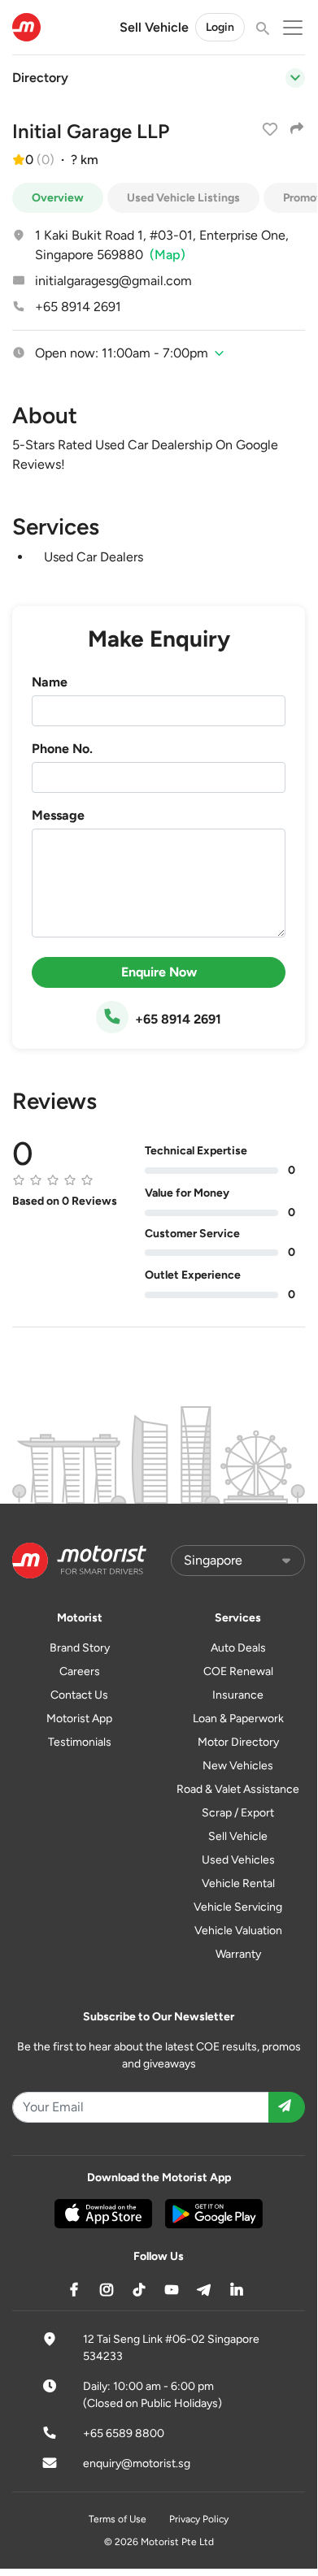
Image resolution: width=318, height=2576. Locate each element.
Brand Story (80, 1648)
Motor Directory (238, 1742)
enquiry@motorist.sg (137, 2463)
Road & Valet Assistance (238, 1789)
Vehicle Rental (238, 1883)
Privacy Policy (199, 2519)
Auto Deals (238, 1648)
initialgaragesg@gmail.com (113, 281)
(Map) (168, 255)
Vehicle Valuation (238, 1931)
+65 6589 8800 (124, 2433)
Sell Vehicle (154, 27)
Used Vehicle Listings (183, 198)
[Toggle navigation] (295, 78)
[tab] (159, 353)
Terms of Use (118, 2519)
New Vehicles (238, 1766)
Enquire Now (159, 972)
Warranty (238, 1954)
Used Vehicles (238, 1860)
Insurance (238, 1695)
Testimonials (80, 1742)
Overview (58, 198)
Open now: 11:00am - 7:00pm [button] (122, 353)
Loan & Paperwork (238, 1719)
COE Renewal (238, 1671)
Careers (80, 1671)
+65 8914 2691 (78, 307)
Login (220, 27)
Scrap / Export (238, 1813)
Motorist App (79, 1719)
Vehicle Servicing (238, 1907)
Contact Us (79, 1695)
